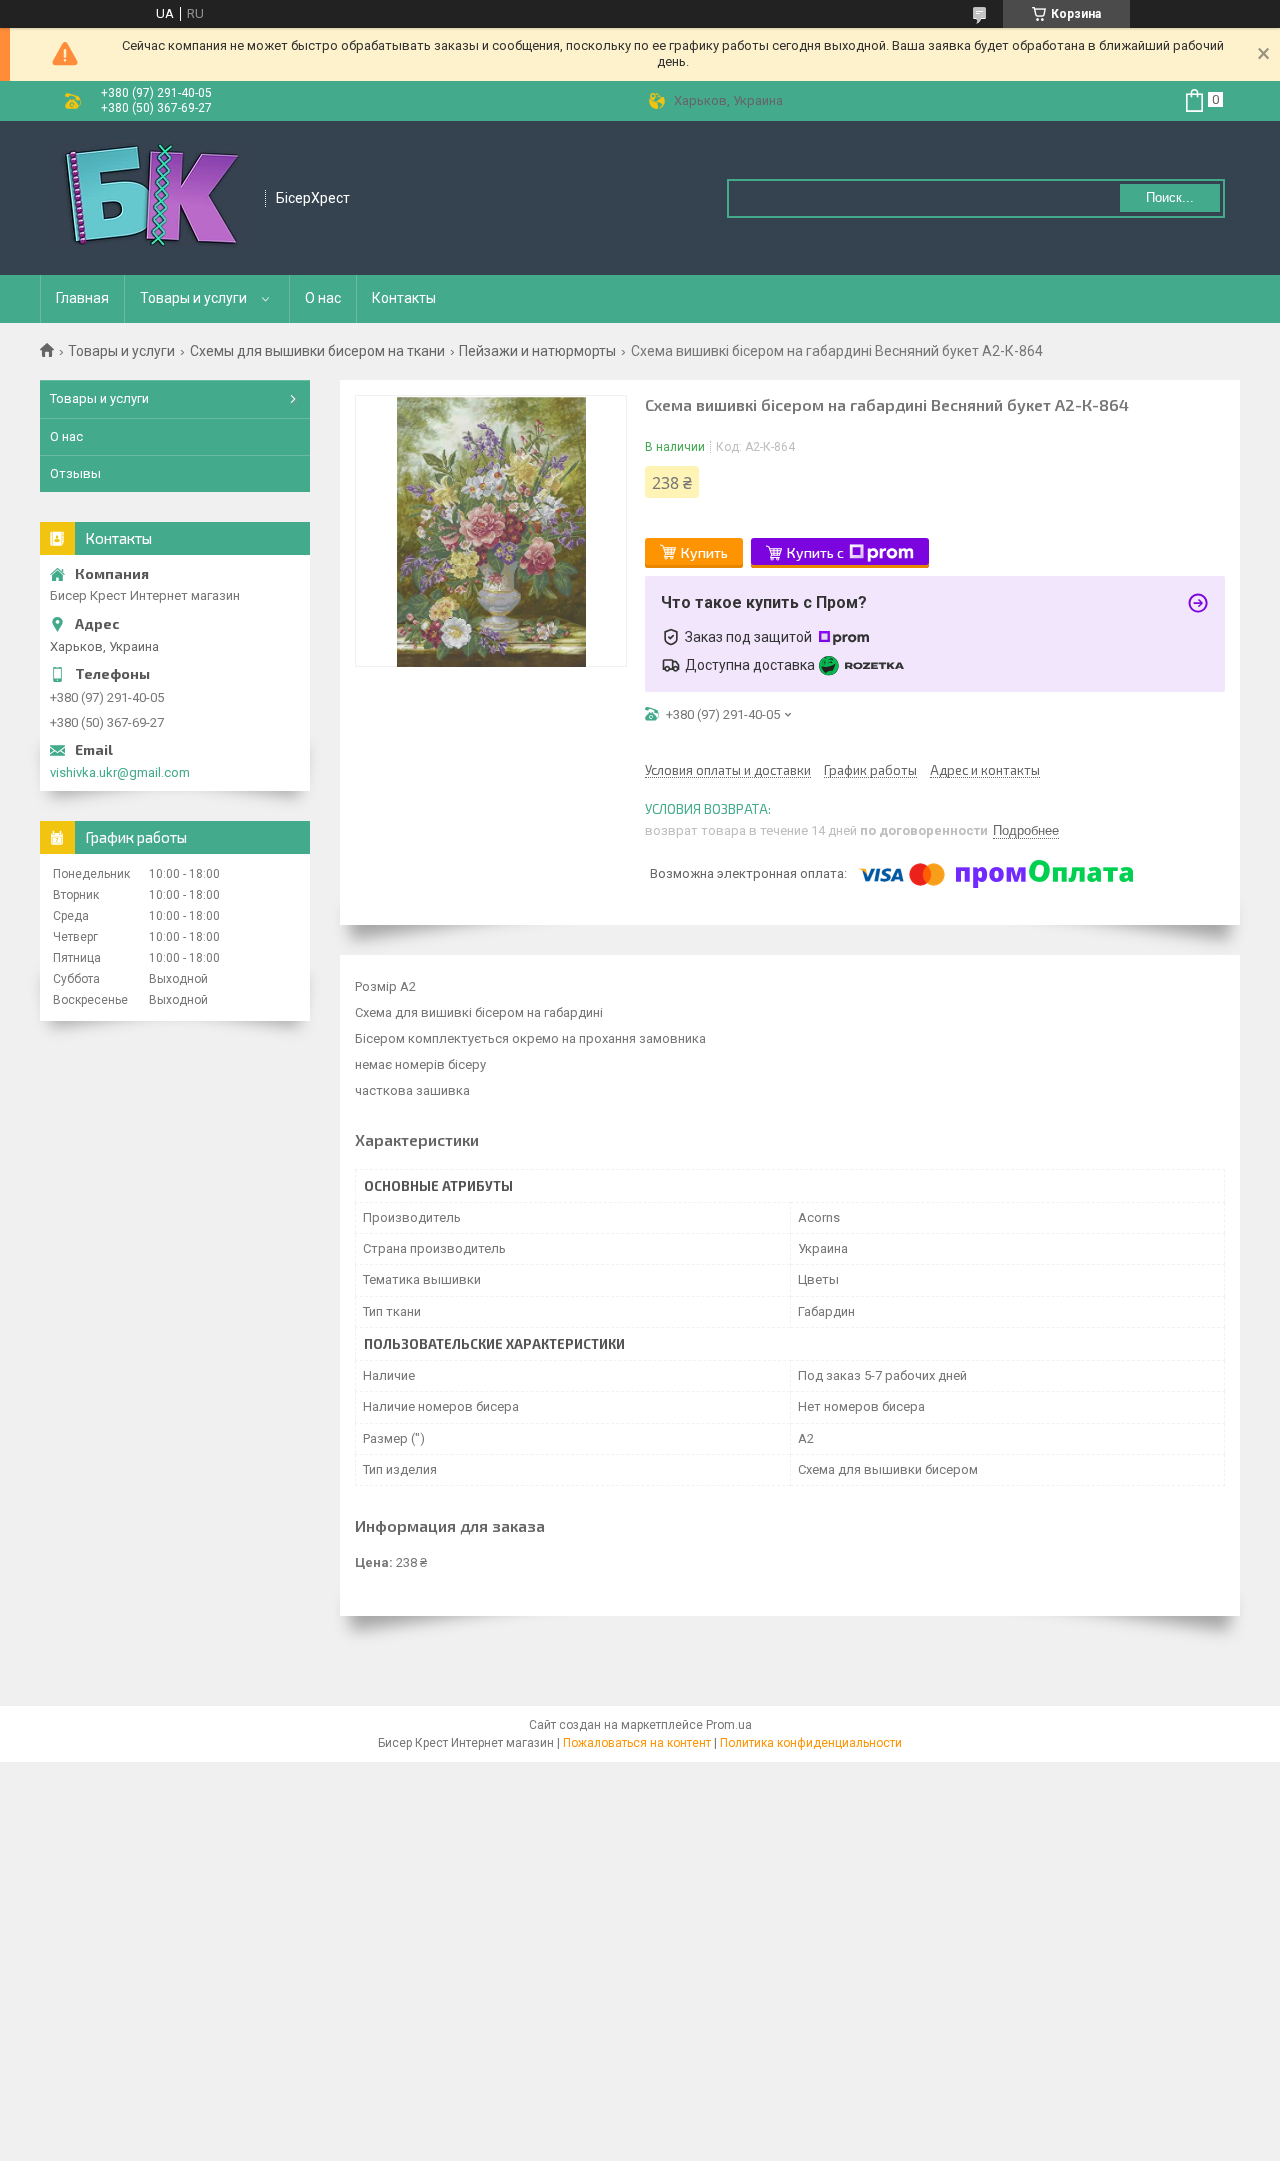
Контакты (404, 298)
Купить (704, 552)
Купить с (815, 552)
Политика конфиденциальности (811, 1743)
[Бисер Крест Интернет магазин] (153, 198)
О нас (323, 298)
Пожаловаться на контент (637, 1743)
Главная (82, 298)
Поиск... (1170, 197)
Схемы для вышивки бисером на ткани (317, 351)
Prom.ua (729, 1725)
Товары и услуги (193, 298)
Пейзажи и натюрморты (537, 351)
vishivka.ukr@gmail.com (120, 772)
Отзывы (75, 473)
